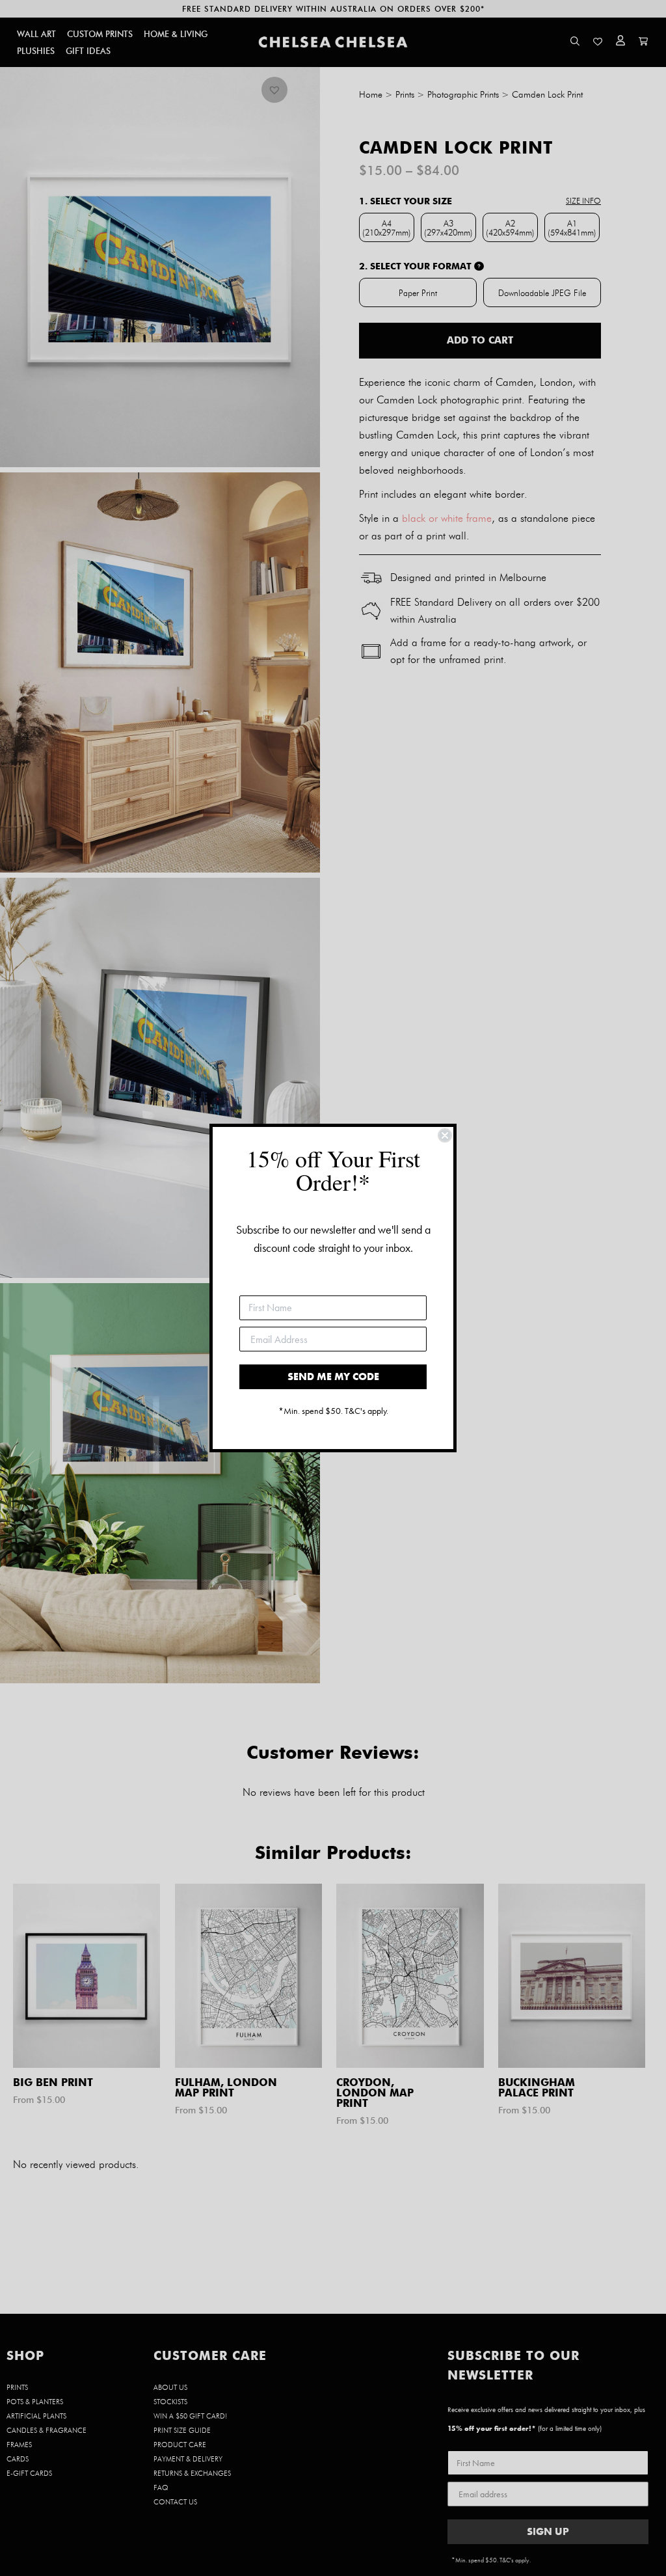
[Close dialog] (445, 1135)
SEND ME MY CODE (333, 1376)
